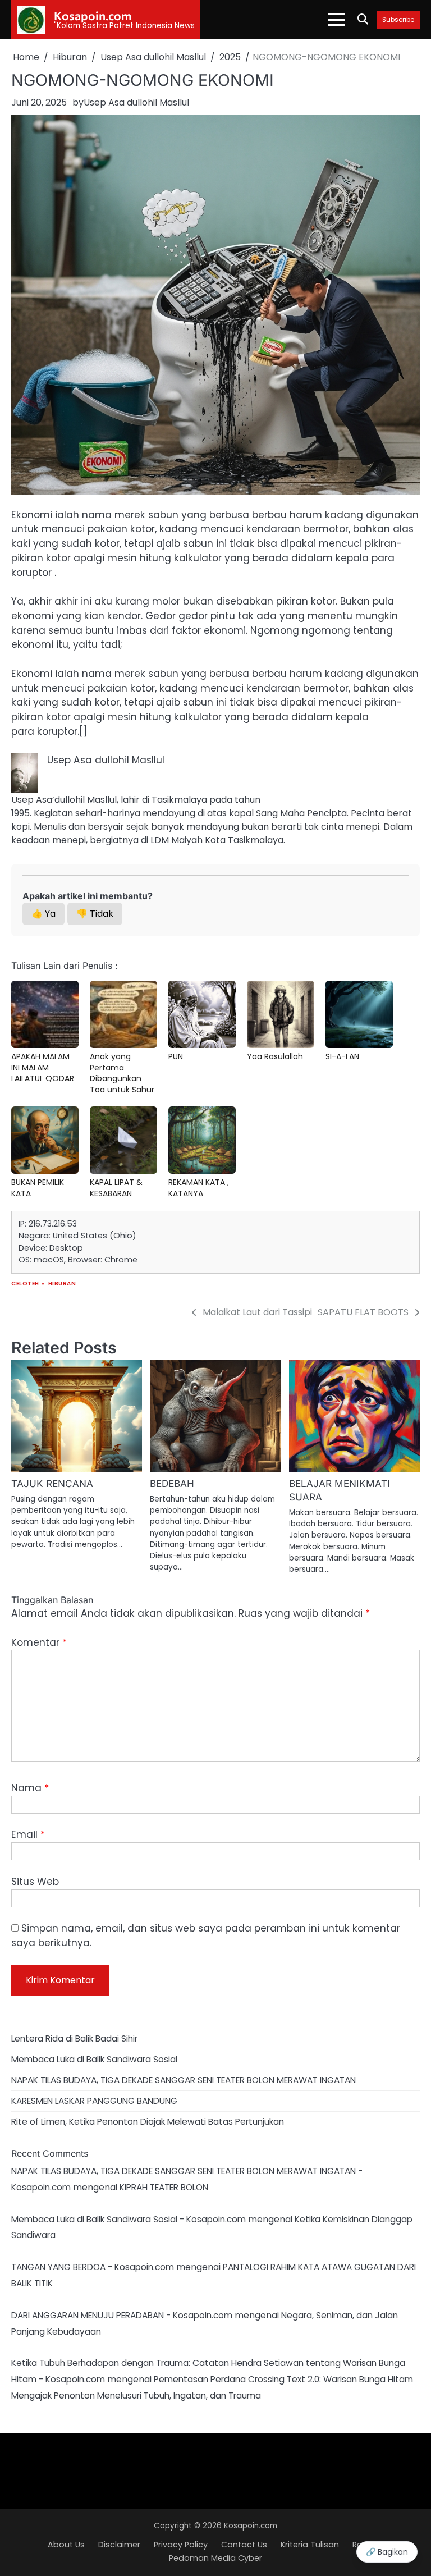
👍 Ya (43, 914)
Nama (30, 1788)
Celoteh (25, 1284)
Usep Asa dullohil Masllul (136, 102)
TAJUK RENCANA (52, 1483)
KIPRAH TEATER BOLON (164, 2187)
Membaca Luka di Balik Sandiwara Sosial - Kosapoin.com (129, 2219)
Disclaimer (119, 2545)
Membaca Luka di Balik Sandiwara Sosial (94, 2059)
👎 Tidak (95, 914)
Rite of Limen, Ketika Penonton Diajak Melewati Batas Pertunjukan (148, 2122)
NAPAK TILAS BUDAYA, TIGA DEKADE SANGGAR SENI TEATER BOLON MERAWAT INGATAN (184, 2080)
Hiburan (62, 1284)
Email (28, 1834)
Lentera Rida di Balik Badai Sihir (74, 2039)
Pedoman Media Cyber (215, 2558)
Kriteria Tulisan (310, 2545)
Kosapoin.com (93, 15)
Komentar (39, 1642)
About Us (66, 2545)
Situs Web (35, 1882)
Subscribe (398, 20)
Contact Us (244, 2545)
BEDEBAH (172, 1483)
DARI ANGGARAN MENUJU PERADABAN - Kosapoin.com (122, 2315)
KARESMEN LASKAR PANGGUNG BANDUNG (94, 2101)
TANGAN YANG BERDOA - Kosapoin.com (93, 2267)
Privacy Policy (181, 2545)
